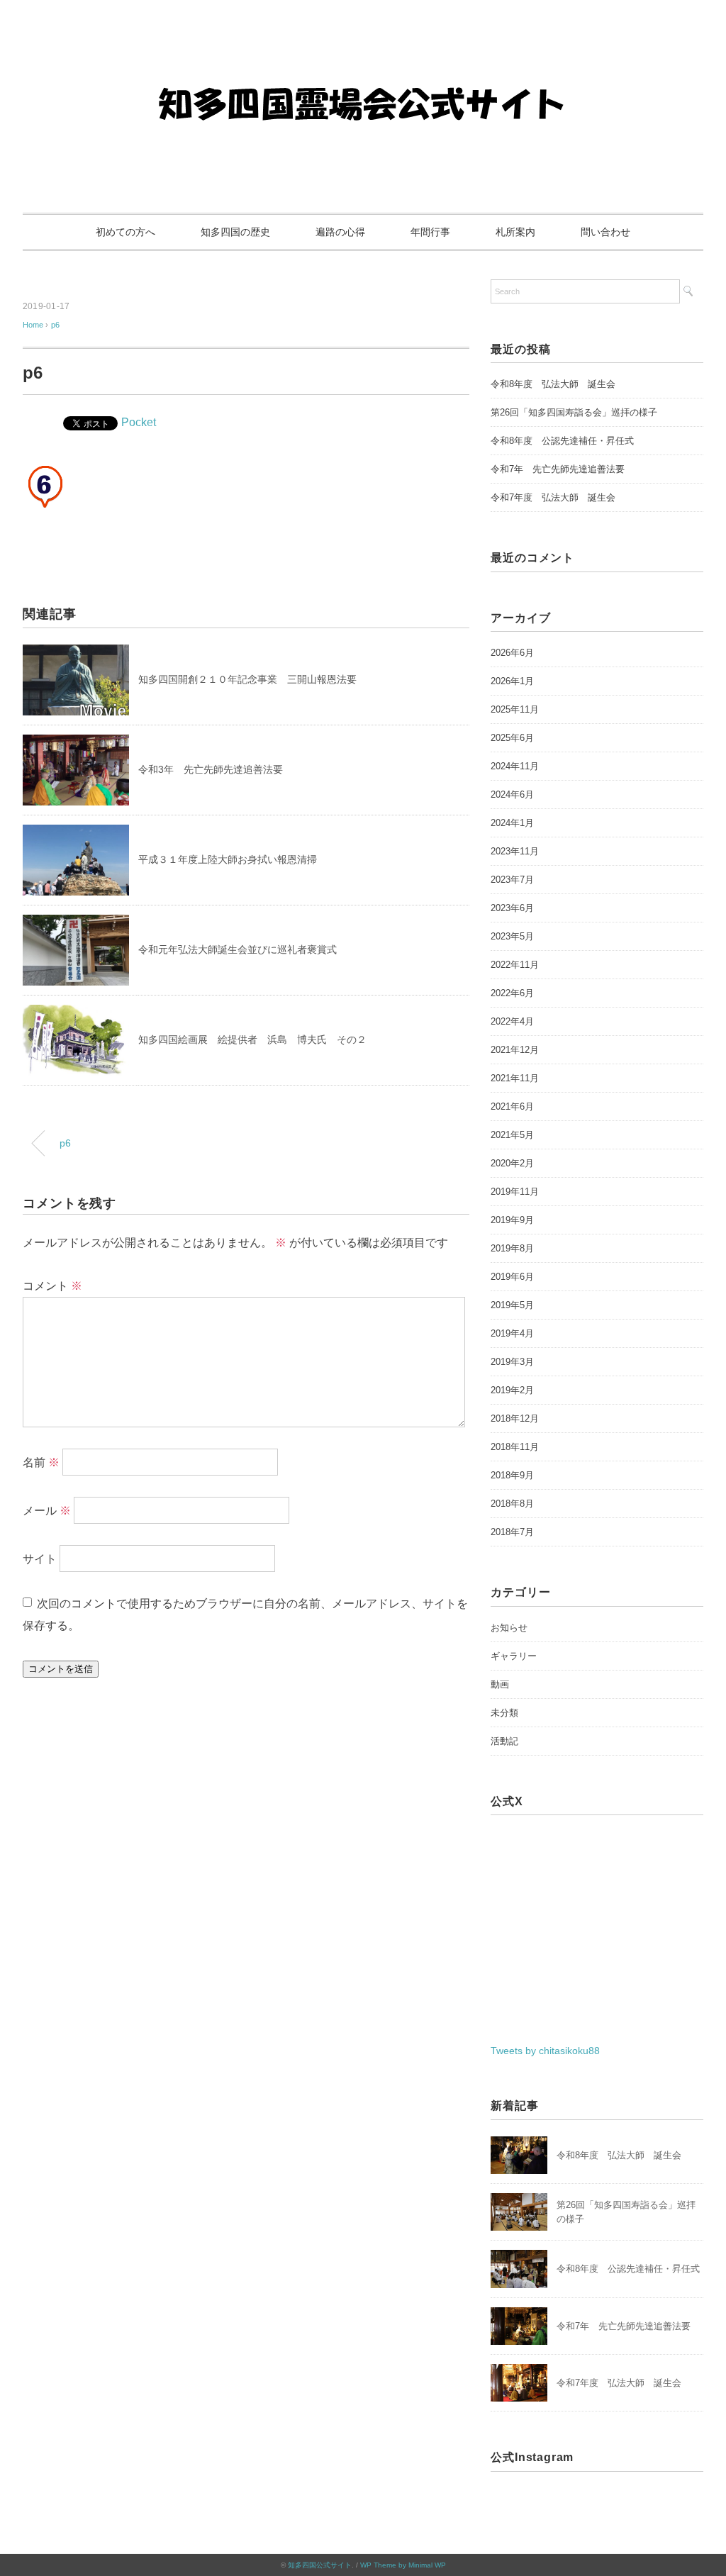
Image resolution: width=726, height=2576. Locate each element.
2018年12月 (515, 1418)
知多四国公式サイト (320, 2565)
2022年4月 (512, 1021)
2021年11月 (515, 1078)
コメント (52, 1286)
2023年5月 (512, 936)
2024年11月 (515, 766)
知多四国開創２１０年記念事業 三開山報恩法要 (247, 679)
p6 (55, 325)
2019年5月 (512, 1305)
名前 (41, 1462)
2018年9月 (512, 1475)
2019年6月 (512, 1277)
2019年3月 (512, 1362)
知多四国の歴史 (235, 232)
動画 (500, 1684)
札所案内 (515, 232)
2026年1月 (512, 681)
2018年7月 (512, 1532)
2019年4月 (512, 1333)
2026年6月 (512, 653)
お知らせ (509, 1628)
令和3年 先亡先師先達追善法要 (211, 769)
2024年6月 (512, 794)
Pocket (139, 422)
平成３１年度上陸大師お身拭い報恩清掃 (228, 859)
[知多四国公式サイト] (363, 53)
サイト (40, 1559)
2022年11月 (515, 965)
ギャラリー (514, 1656)
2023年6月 (512, 908)
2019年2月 (512, 1390)
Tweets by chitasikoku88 (545, 2051)
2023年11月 (515, 851)
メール (47, 1511)
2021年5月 (512, 1135)
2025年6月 (512, 738)
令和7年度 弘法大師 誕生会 (553, 497)
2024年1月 (512, 823)
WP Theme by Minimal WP (403, 2565)
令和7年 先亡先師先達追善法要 (558, 469)
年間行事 (430, 232)
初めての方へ (125, 232)
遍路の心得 (340, 232)
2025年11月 (515, 709)
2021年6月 (512, 1106)
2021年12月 (515, 1050)
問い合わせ (605, 232)
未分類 (504, 1713)
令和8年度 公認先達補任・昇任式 (562, 441)
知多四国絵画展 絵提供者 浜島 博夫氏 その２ (252, 1039)
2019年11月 (515, 1192)
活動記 (504, 1741)
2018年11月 (515, 1447)
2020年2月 (512, 1163)
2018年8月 (512, 1504)
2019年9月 (512, 1220)
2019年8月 (512, 1248)
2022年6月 (512, 993)
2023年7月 (512, 880)
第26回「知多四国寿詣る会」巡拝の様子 (574, 412)
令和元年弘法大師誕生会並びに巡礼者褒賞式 (238, 949)
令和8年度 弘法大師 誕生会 (553, 384)
